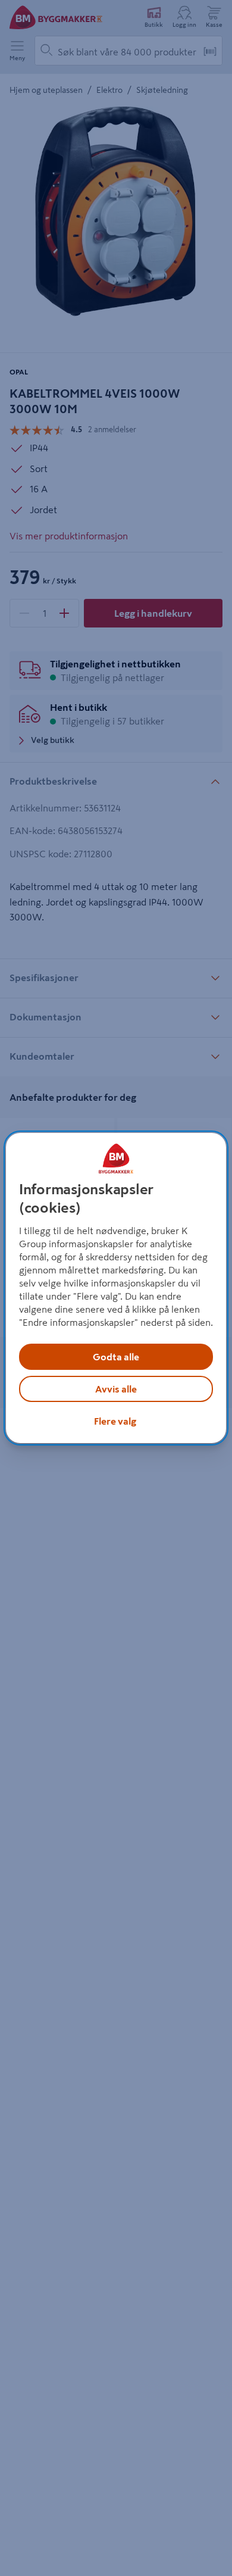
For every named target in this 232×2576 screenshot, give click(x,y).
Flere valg (115, 1421)
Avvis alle (116, 1389)
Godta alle (116, 1357)
